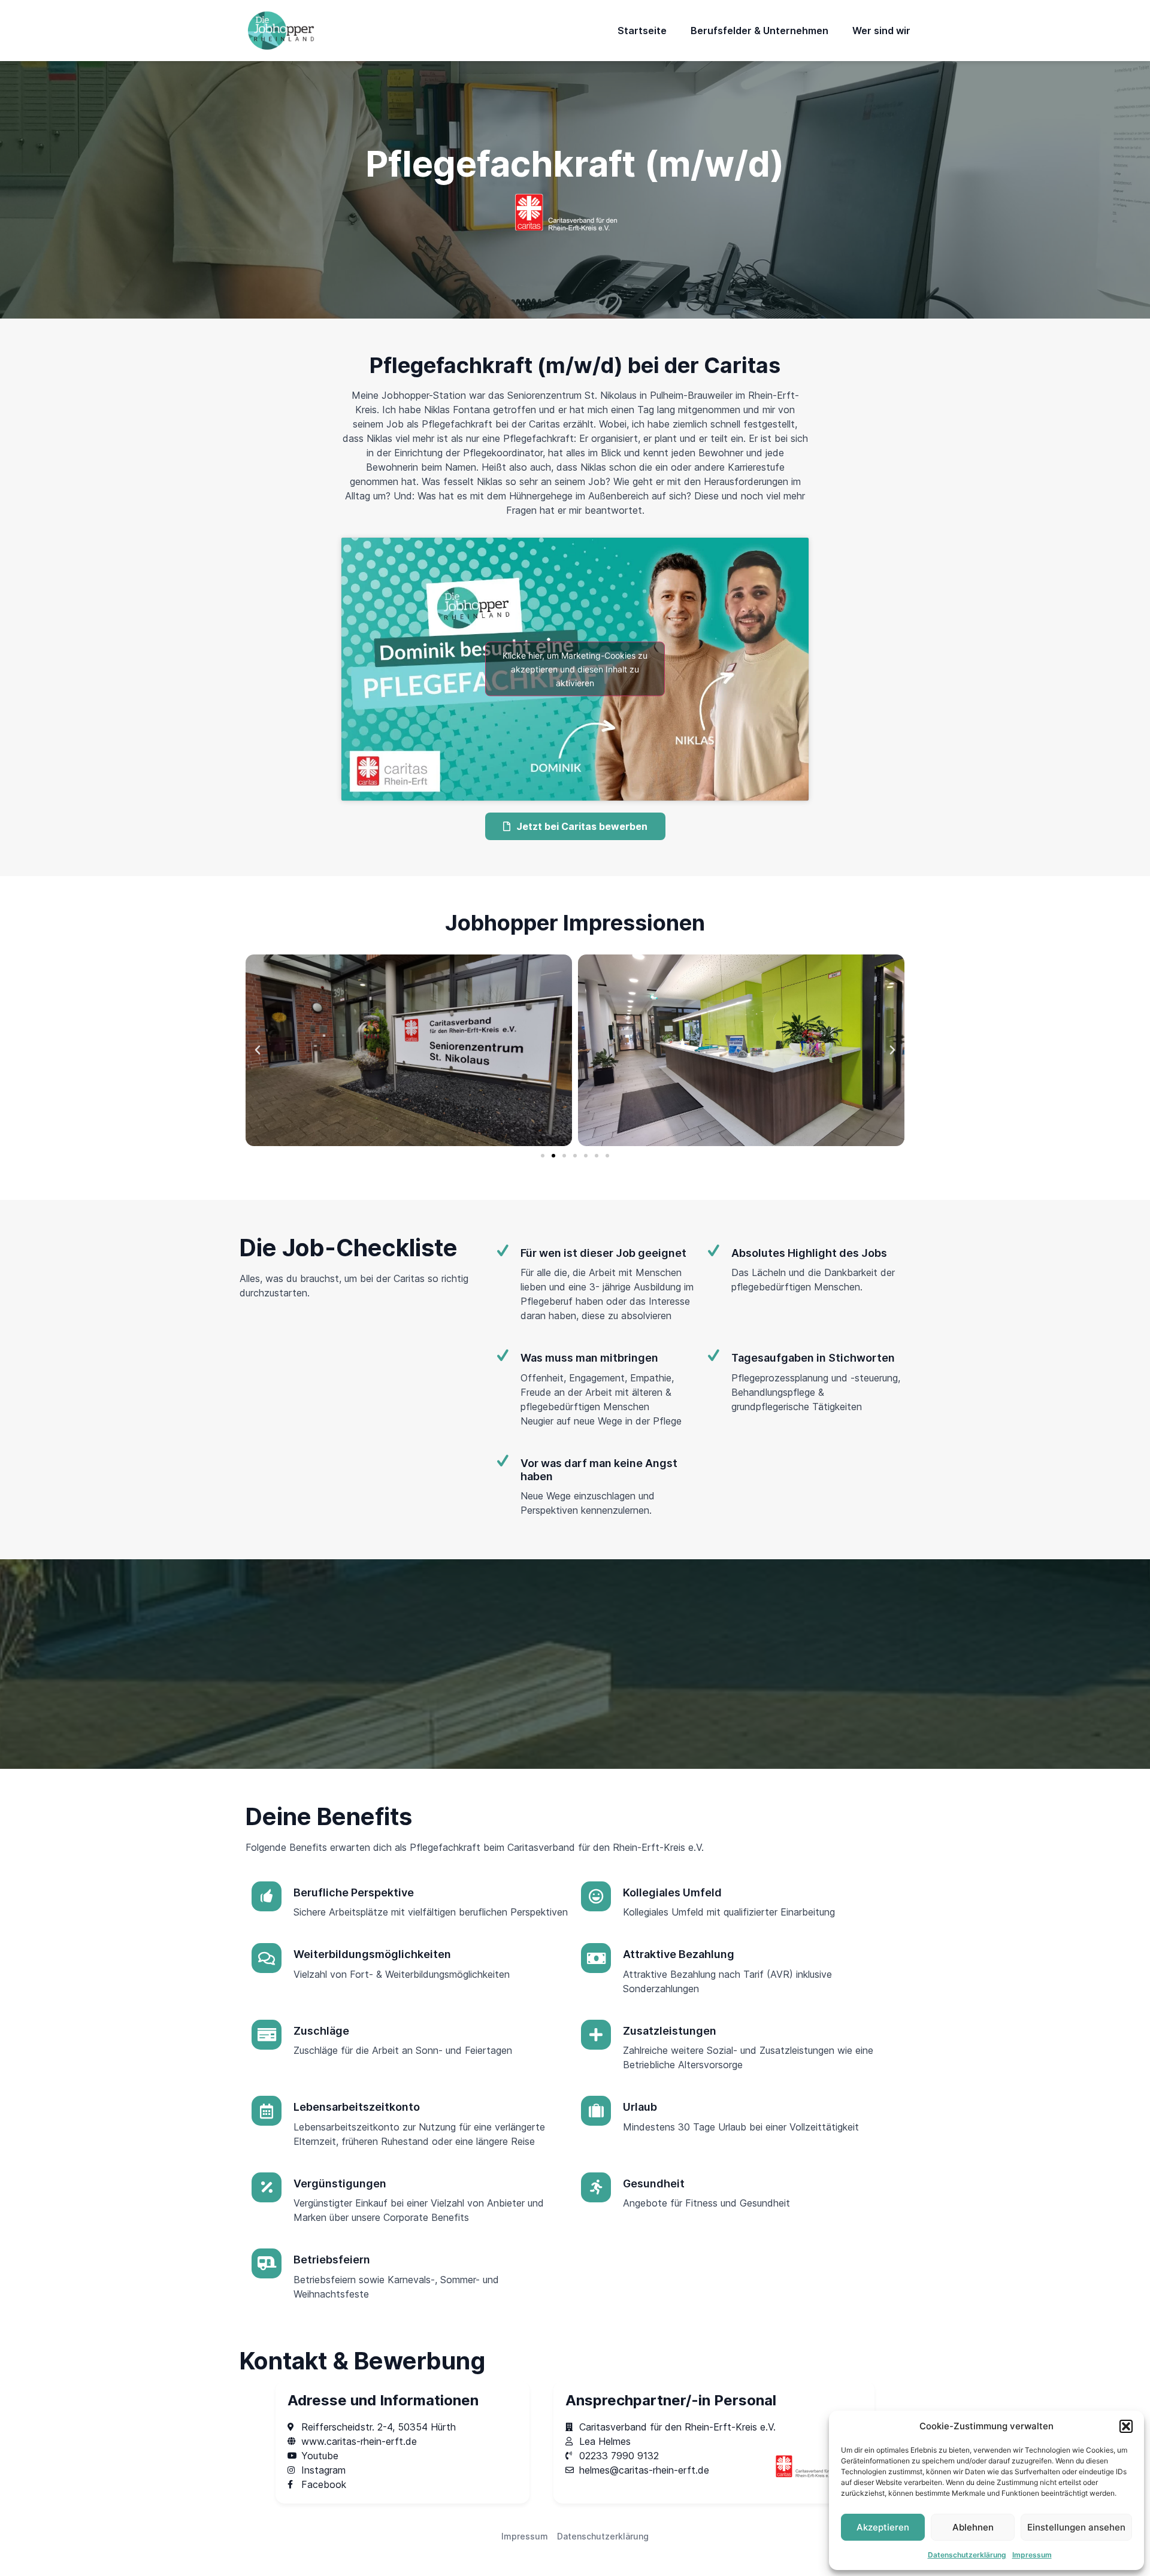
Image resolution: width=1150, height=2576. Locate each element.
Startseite (642, 31)
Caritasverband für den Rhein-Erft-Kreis (596, 1847)
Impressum (1032, 2555)
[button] (1126, 2426)
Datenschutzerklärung (967, 2555)
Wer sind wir (881, 31)
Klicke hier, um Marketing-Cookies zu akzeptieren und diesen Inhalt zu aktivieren (575, 669)
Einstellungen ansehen (1076, 2527)
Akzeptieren (883, 2527)
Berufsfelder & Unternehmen (759, 31)
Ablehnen (973, 2527)
